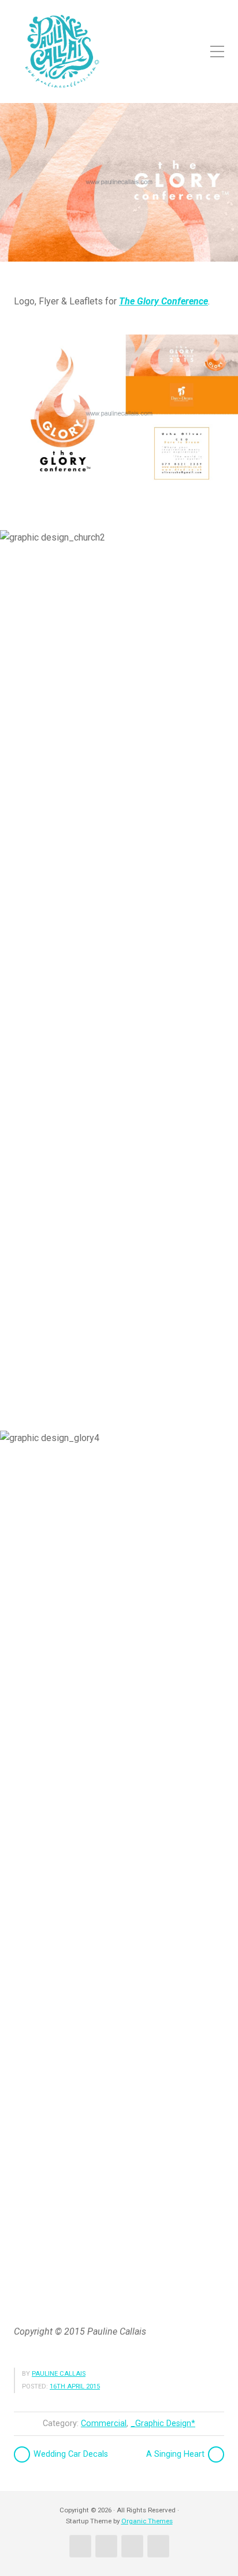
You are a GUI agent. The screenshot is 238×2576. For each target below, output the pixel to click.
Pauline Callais (59, 2374)
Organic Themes (147, 2521)
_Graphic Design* (163, 2424)
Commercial (104, 2424)
